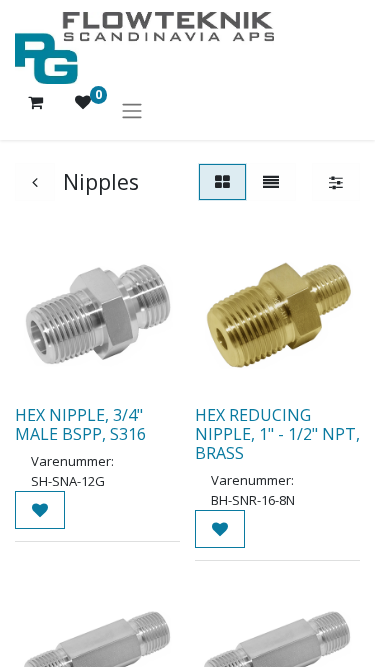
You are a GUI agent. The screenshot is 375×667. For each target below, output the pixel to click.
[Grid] (222, 182)
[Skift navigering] (132, 110)
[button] (40, 510)
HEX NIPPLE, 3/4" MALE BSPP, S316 (80, 424)
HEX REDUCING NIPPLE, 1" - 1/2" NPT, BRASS (277, 434)
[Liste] (271, 182)
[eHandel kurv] (35, 110)
